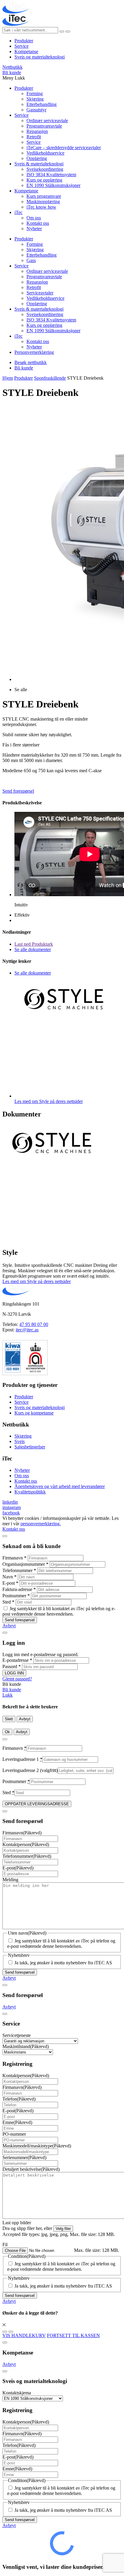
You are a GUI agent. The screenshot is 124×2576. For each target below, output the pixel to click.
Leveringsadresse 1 (22, 1759)
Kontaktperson (26, 1844)
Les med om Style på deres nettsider (37, 1281)
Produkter (24, 41)
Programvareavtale (44, 126)
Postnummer (16, 1596)
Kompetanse (26, 51)
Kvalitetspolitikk (30, 1492)
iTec (19, 212)
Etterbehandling (42, 104)
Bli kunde (12, 72)
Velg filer (63, 2229)
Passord (12, 1666)
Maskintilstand (26, 2046)
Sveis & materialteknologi (39, 164)
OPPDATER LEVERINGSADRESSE (37, 1804)
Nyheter (34, 229)
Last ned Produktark (34, 944)
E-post (10, 1583)
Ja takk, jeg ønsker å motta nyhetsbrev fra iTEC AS (63, 1963)
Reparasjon (37, 131)
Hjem (8, 378)
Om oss (34, 218)
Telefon (19, 2099)
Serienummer (24, 2157)
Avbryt (9, 1626)
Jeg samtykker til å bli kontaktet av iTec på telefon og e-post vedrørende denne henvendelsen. (59, 1611)
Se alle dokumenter (33, 949)
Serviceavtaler (40, 293)
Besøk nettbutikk (31, 362)
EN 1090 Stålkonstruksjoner (53, 185)
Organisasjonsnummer (25, 1564)
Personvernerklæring (34, 352)
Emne (17, 2122)
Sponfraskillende (50, 378)
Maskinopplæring (43, 202)
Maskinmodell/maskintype (37, 2146)
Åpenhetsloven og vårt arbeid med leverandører (60, 1486)
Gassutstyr (36, 110)
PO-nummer (14, 2134)
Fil (5, 2245)
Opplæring (37, 158)
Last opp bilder (17, 2223)
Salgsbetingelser (30, 1447)
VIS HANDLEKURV (24, 2335)
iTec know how (41, 207)
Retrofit (34, 137)
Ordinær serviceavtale (47, 121)
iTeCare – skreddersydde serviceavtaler (64, 148)
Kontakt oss (38, 223)
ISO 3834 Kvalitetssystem (51, 175)
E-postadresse (17, 1660)
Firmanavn (14, 1558)
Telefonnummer (19, 1570)
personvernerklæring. (41, 1524)
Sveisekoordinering (45, 169)
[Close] (5, 1536)
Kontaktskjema (17, 2393)
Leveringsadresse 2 (30, 1770)
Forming (35, 93)
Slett (9, 1719)
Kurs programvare (44, 196)
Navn (9, 1577)
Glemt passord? (17, 1679)
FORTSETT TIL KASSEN (73, 2335)
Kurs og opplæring (44, 180)
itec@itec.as (27, 1330)
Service (22, 46)
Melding (10, 1880)
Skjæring (35, 99)
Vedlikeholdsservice (45, 153)
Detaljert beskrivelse (31, 2169)
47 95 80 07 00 (34, 1324)
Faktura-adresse (19, 1589)
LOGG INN (14, 1673)
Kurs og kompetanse (34, 1413)
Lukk (8, 1695)
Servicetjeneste (17, 2035)
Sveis (20, 1441)
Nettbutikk (12, 67)
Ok (7, 1732)
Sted (8, 1602)
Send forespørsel (18, 791)
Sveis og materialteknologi (40, 57)
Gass (31, 260)
